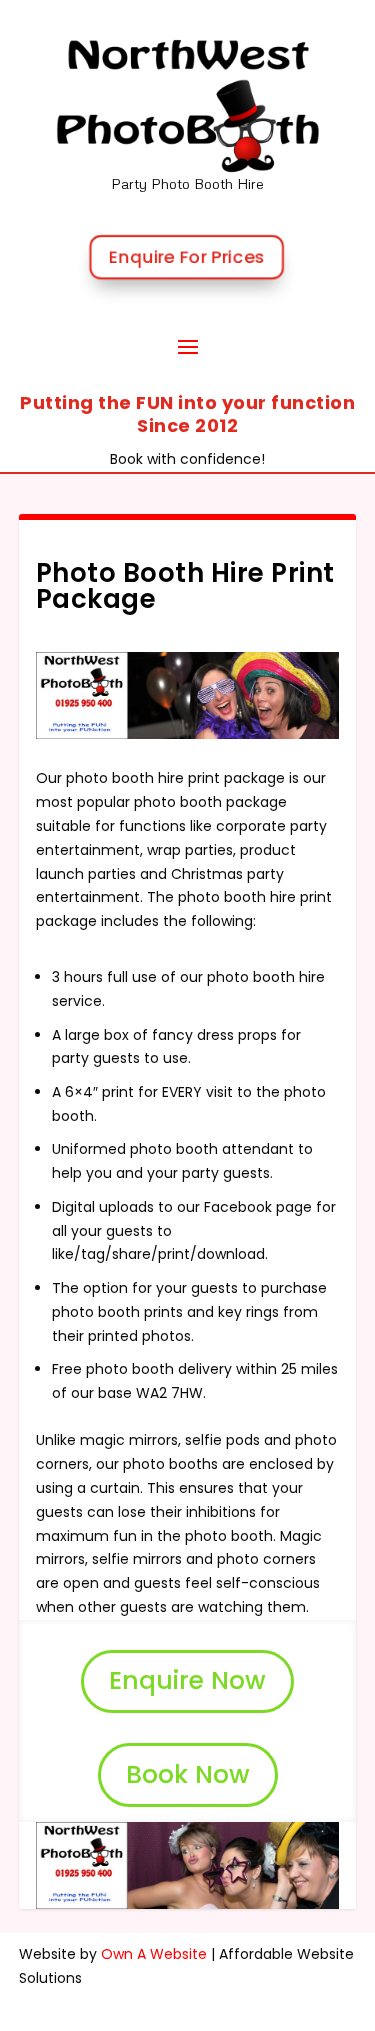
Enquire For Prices (186, 256)
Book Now (188, 1774)
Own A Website (154, 1954)
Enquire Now (187, 1680)
